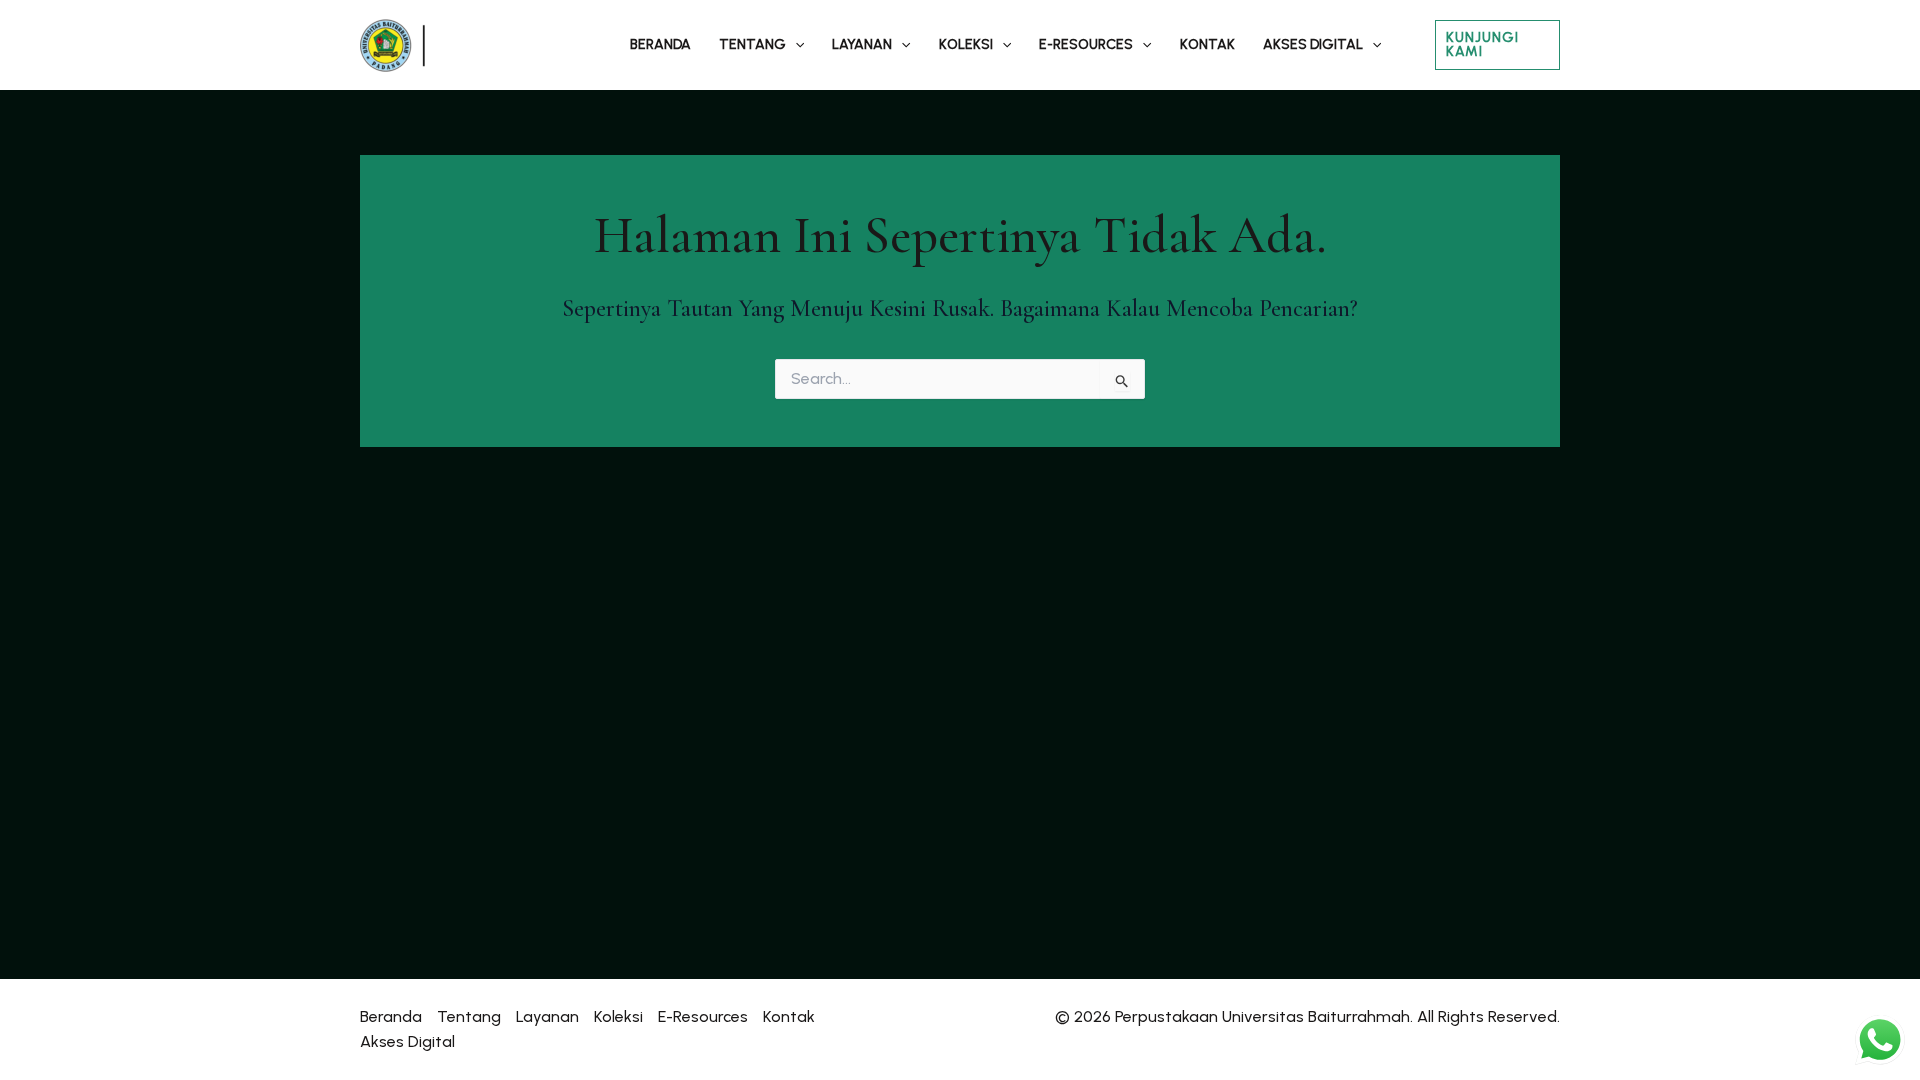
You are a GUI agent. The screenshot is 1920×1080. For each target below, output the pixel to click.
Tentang (752, 44)
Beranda (660, 44)
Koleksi (966, 44)
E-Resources (1086, 44)
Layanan (862, 44)
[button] (795, 45)
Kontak (1207, 44)
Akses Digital (1313, 44)
